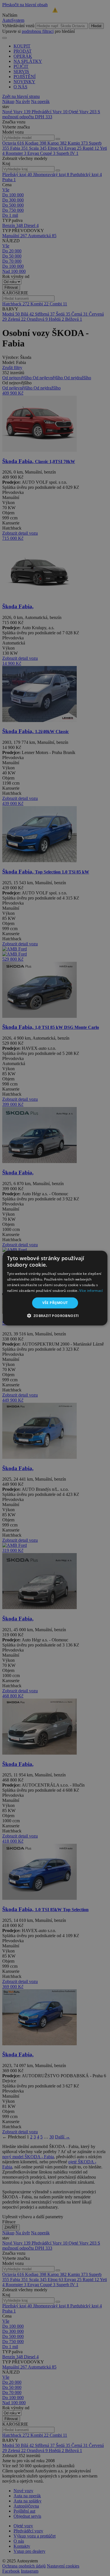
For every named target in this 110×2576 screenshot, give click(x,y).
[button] (55, 1316)
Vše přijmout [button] (55, 1303)
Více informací (91, 1290)
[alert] (55, 1288)
